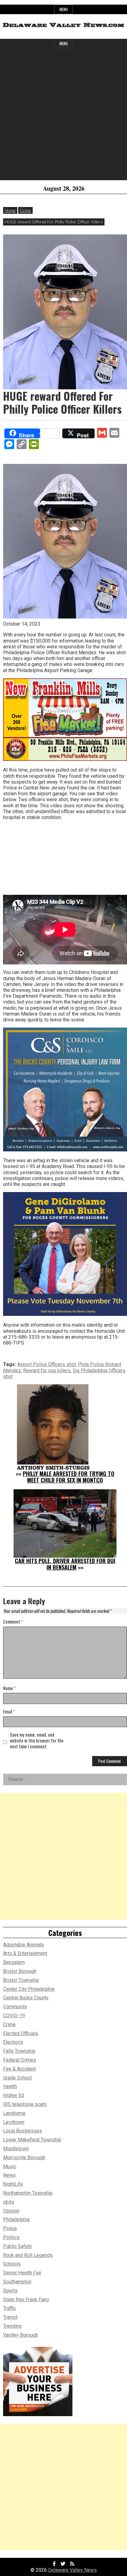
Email (9, 1712)
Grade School (17, 2078)
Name (9, 1688)
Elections (13, 2042)
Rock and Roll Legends (28, 2255)
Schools (12, 2264)
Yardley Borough (20, 2335)
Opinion (11, 2211)
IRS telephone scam (25, 2104)
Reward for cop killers (47, 1371)
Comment (13, 1622)
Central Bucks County (26, 1998)
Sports (10, 2291)
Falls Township (19, 2051)
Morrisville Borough (24, 2158)
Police (10, 2228)
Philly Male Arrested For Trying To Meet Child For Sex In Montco (69, 1477)
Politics (11, 2237)
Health (10, 2086)
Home (10, 210)
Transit (10, 2317)
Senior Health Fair (22, 2273)
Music (10, 2166)
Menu (64, 9)
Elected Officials (21, 2033)
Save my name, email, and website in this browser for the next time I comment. (37, 1741)
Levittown (14, 2122)
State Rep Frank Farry (26, 2300)
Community (15, 2007)
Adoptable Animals (23, 1945)
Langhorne (14, 2113)
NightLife (13, 2184)
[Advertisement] (63, 117)
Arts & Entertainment (25, 1953)
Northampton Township (28, 2193)
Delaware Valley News (72, 2570)
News (9, 2175)
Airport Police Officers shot (47, 1364)
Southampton (17, 2282)
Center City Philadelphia (29, 1989)
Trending (12, 2326)
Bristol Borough (20, 1971)
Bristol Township (21, 1980)
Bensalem (14, 1962)
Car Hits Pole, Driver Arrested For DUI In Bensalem (65, 1564)
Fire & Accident (19, 2069)
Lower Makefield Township (32, 2140)
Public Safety (18, 2246)
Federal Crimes (20, 2060)
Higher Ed (14, 2095)
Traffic (10, 2308)
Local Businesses (23, 2131)
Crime (25, 210)
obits (9, 2202)
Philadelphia (16, 2219)
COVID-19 (14, 2016)
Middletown (16, 2149)
